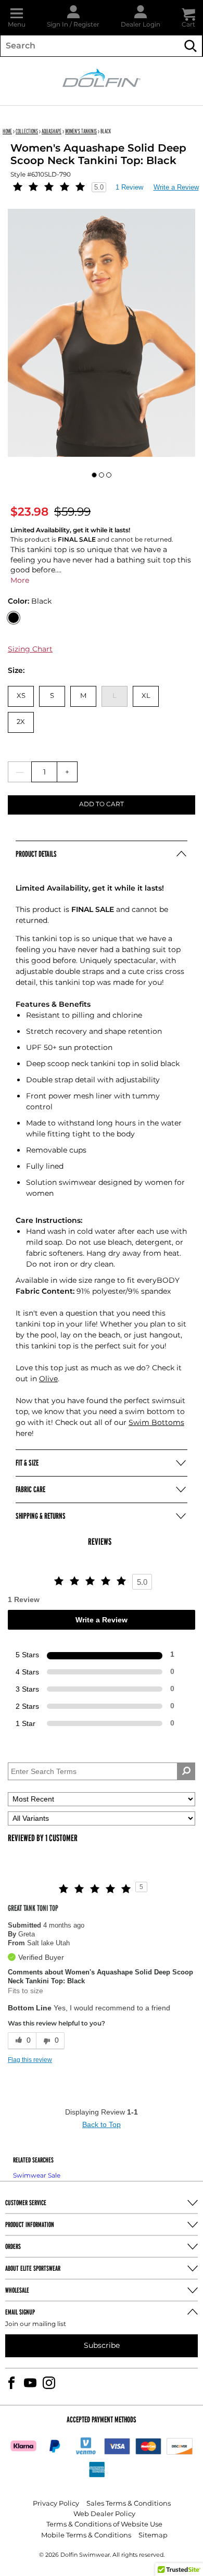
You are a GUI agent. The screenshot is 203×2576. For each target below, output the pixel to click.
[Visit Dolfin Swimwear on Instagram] (49, 2383)
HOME (7, 131)
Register (86, 25)
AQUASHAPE (52, 131)
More (20, 580)
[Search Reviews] (186, 1771)
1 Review (129, 187)
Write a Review (176, 187)
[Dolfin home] (102, 77)
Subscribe (102, 2346)
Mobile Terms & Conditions (86, 2536)
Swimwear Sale (37, 2176)
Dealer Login (141, 25)
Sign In (58, 25)
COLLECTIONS (27, 131)
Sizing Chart (30, 649)
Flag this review (30, 2060)
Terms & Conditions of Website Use (104, 2525)
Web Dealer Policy (104, 2514)
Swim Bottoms (156, 1423)
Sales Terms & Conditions (129, 2504)
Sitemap (153, 2536)
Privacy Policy (56, 2504)
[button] (17, 17)
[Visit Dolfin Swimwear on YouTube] (30, 2383)
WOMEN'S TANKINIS (81, 131)
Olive (48, 1379)
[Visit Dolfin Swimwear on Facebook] (11, 2383)
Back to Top (102, 2124)
